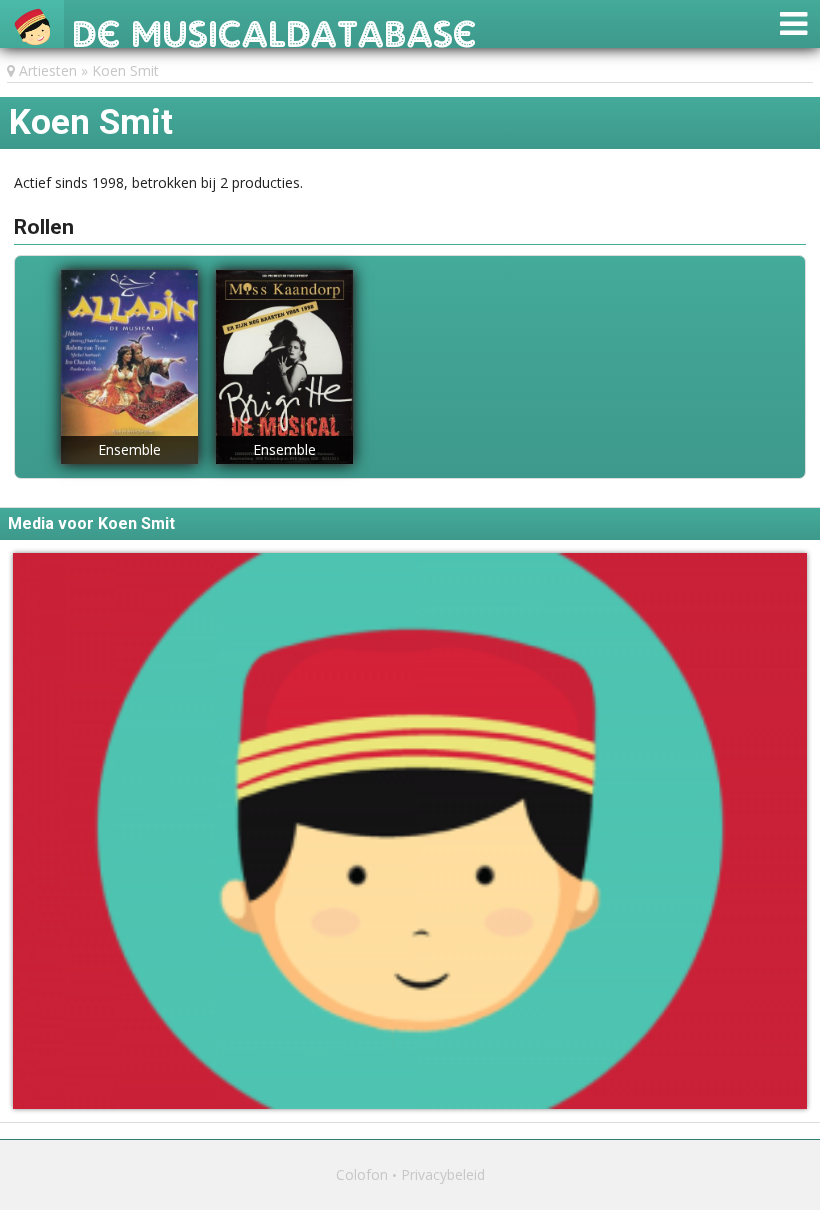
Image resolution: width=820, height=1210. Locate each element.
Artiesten (48, 70)
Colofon (362, 1174)
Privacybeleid (443, 1174)
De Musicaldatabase (274, 28)
